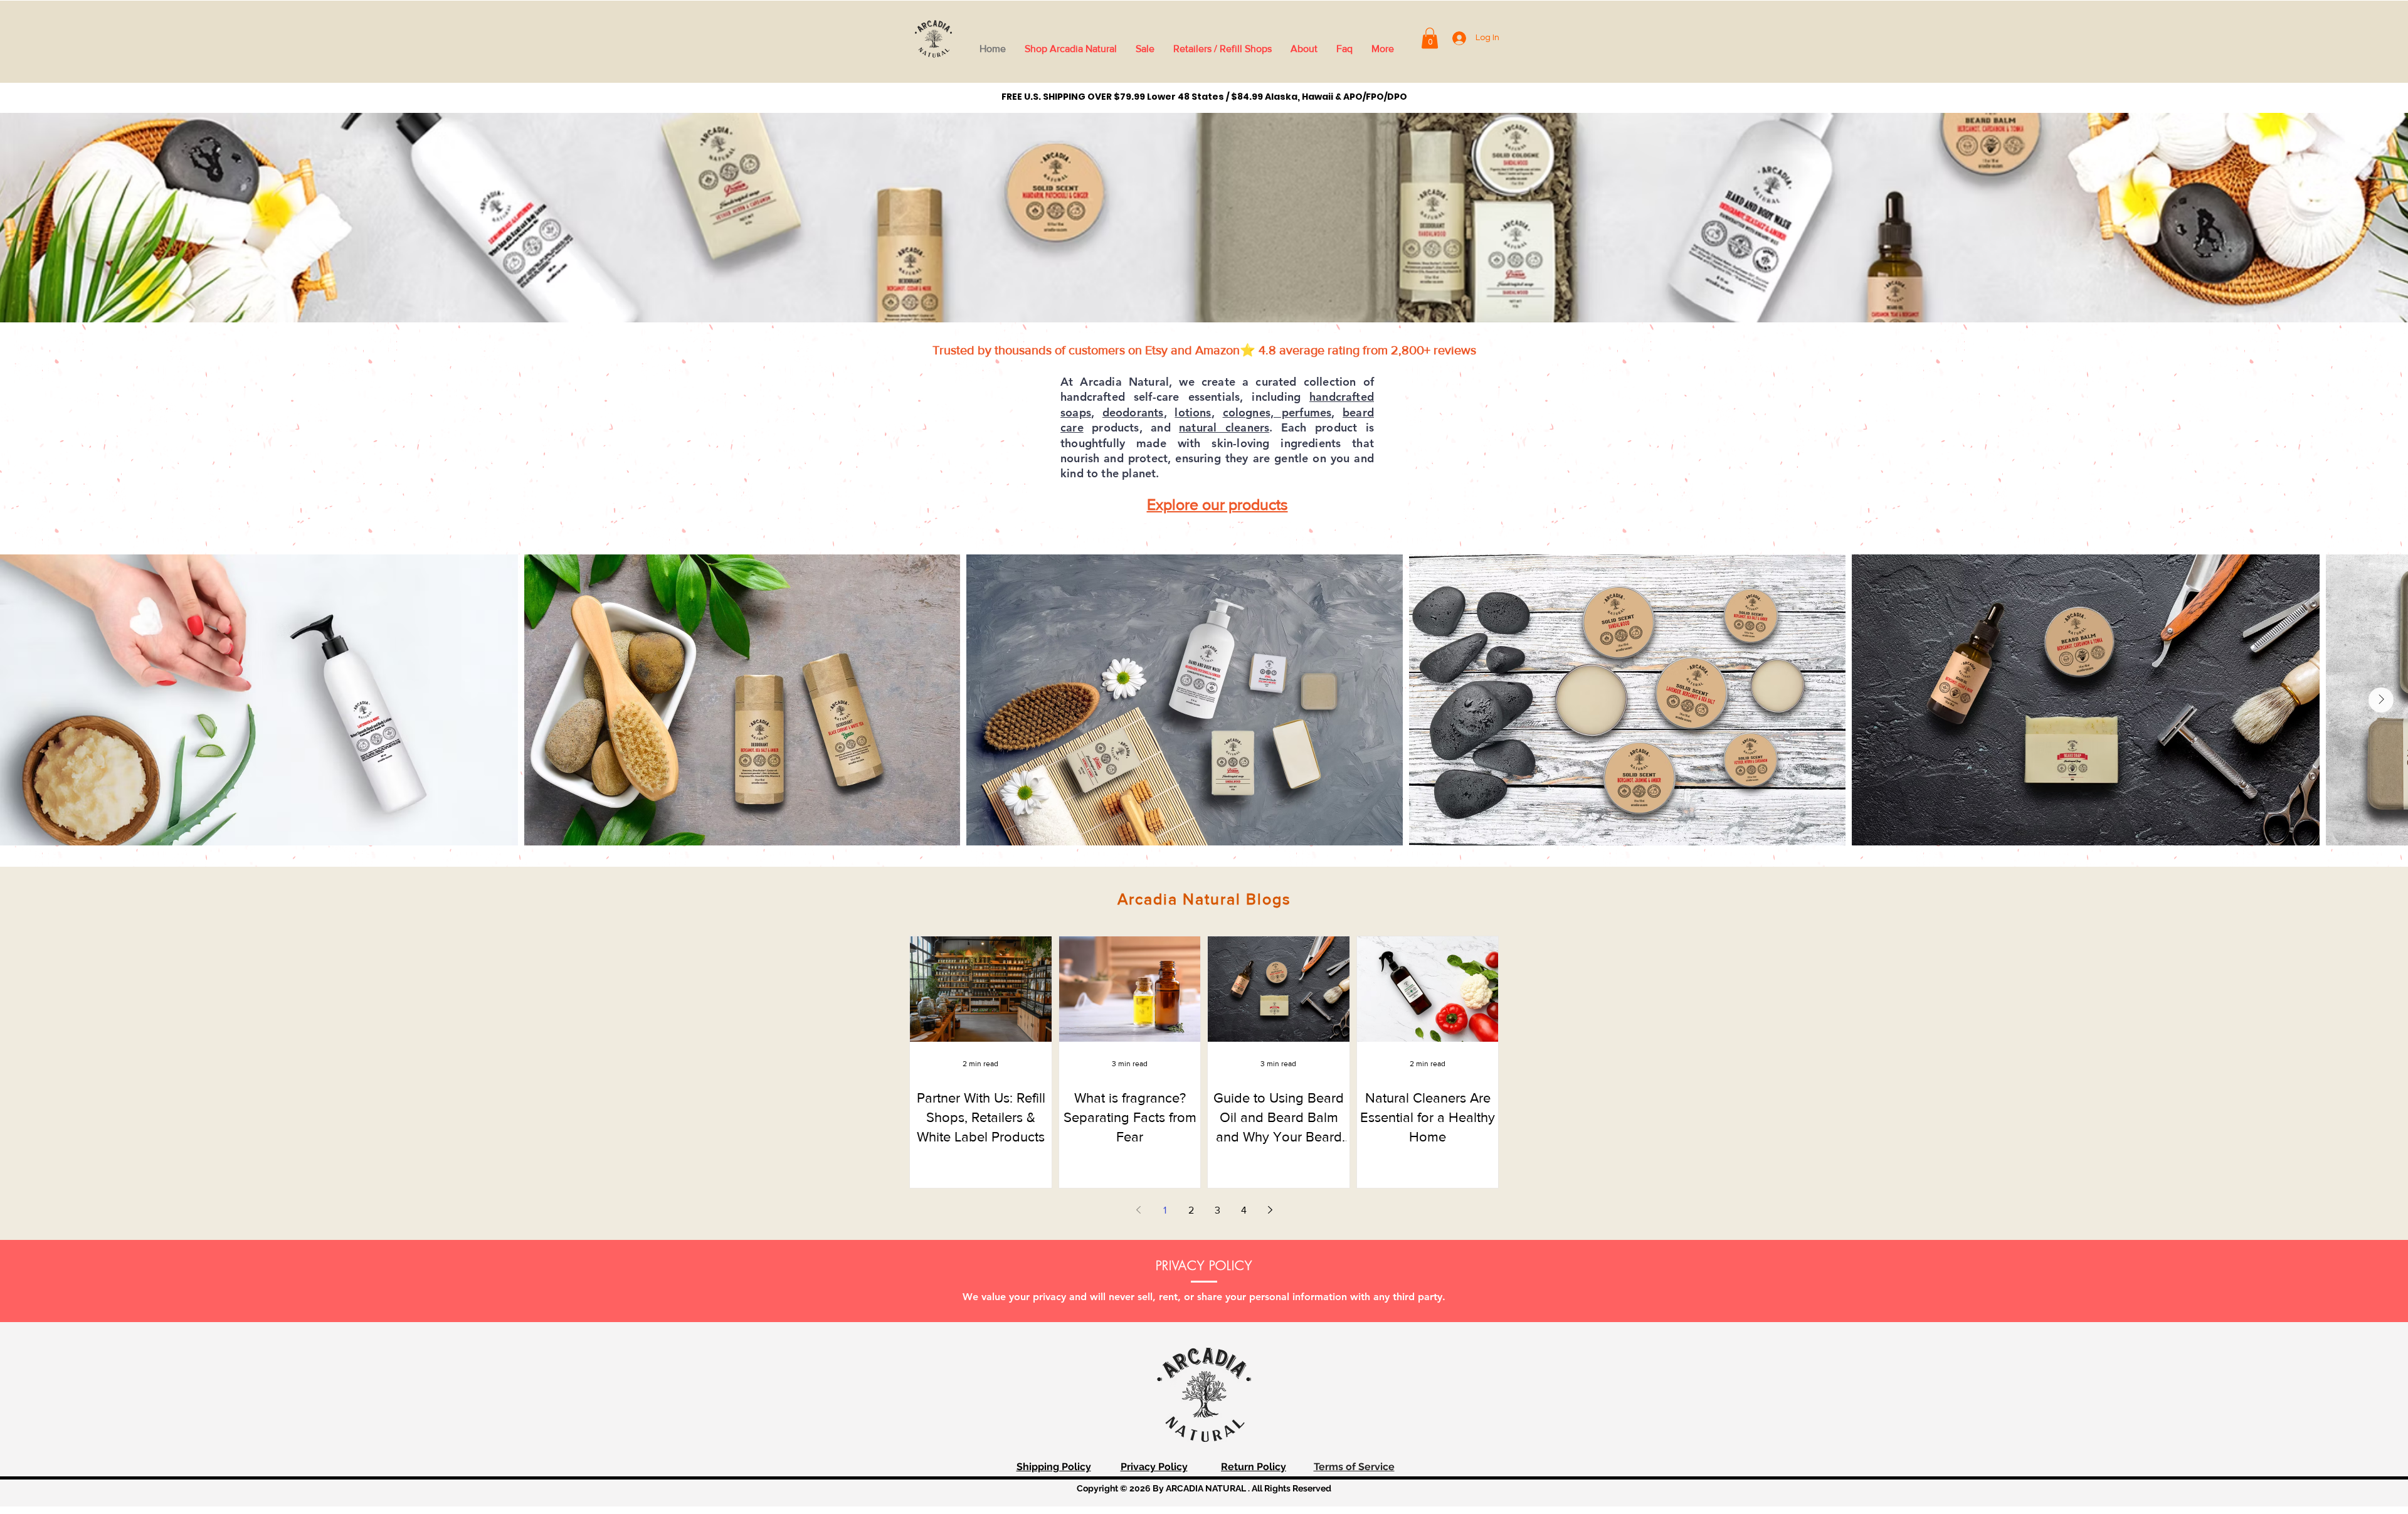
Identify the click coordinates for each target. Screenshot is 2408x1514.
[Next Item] (2381, 700)
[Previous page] (1138, 1210)
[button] (1430, 38)
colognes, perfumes (1277, 412)
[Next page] (1270, 1210)
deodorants (1133, 412)
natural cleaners (1224, 427)
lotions (1193, 412)
